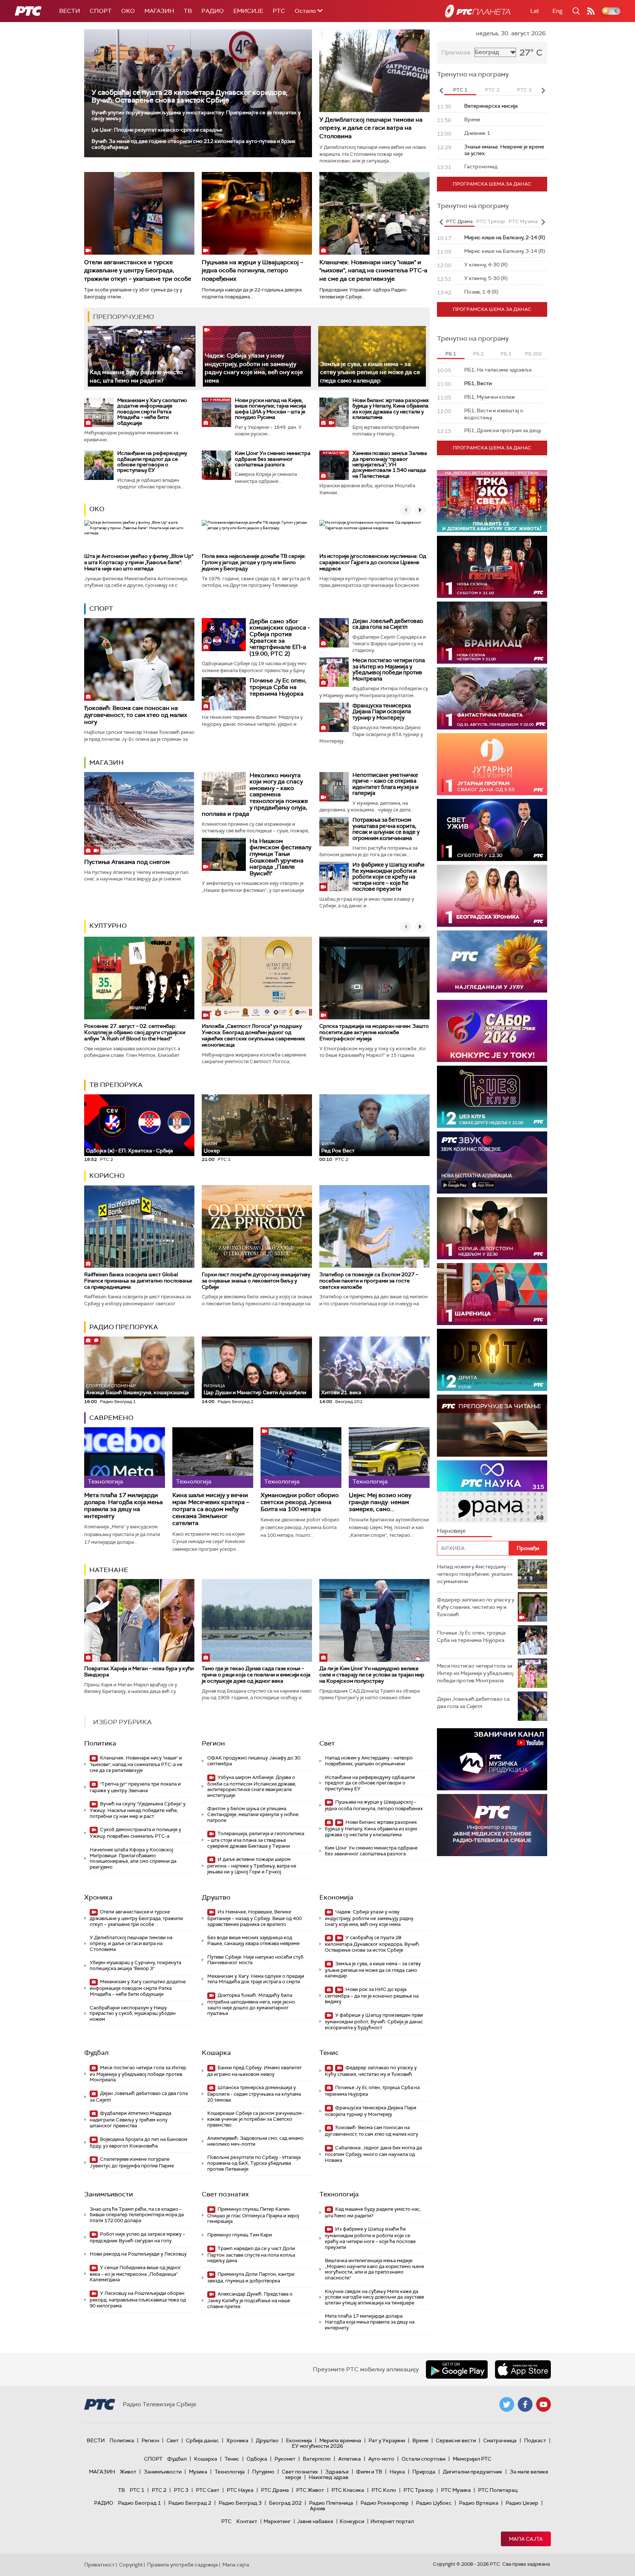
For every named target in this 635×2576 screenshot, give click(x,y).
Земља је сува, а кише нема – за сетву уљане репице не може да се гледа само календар (370, 372)
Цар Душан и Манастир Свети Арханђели (255, 1390)
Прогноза (456, 52)
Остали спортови (424, 2459)
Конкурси (352, 2521)
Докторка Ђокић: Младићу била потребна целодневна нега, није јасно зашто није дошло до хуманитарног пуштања (251, 2004)
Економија (336, 1897)
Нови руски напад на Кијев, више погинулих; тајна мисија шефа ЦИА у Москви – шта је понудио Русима (270, 409)
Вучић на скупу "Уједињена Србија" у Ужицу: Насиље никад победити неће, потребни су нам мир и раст (138, 1810)
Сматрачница (500, 2440)
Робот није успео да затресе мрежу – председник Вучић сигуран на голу (137, 2237)
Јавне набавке (315, 2521)
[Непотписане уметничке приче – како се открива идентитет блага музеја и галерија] (334, 787)
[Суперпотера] (492, 567)
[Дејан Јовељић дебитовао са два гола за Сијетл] (334, 633)
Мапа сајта (526, 2539)
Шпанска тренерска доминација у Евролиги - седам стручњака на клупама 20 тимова (254, 2094)
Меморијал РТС (472, 2459)
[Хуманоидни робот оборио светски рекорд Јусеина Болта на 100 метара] (301, 1458)
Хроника (98, 1897)
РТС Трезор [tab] (491, 221)
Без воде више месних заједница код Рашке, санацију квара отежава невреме (253, 1940)
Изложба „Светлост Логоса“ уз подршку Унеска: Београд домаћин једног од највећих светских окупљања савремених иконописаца (253, 1035)
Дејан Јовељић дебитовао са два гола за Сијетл (388, 624)
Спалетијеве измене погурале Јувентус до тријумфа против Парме (132, 2162)
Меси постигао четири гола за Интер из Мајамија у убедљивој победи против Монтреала (389, 670)
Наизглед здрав (329, 2477)
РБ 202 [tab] (533, 354)
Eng (557, 11)
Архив (317, 2508)
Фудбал (96, 2053)
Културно (108, 926)
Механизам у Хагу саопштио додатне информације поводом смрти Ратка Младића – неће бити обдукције (152, 412)
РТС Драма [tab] (459, 221)
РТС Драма (275, 2490)
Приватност (99, 2565)
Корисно (107, 1176)
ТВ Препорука (116, 1085)
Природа (424, 2472)
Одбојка (257, 2459)
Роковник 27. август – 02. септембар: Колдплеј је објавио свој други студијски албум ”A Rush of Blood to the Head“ (135, 1032)
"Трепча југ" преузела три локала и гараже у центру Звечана (135, 1787)
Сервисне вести (456, 2440)
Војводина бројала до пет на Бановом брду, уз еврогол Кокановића (139, 2143)
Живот (128, 2472)
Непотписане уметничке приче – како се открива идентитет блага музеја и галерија (385, 784)
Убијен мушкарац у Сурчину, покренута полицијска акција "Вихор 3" (135, 1965)
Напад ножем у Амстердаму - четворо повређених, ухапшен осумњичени (369, 1761)
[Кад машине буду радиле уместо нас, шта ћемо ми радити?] (142, 356)
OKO (128, 11)
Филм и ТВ (369, 2472)
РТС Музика (456, 2490)
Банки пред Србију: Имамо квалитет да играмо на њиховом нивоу (254, 2071)
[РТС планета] (478, 11)
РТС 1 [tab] (460, 90)
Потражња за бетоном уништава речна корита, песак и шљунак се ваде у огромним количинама (386, 829)
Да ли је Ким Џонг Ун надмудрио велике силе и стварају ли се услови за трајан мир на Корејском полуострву (372, 1675)
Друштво (216, 1897)
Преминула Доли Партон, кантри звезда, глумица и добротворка (251, 2277)
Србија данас (202, 2440)
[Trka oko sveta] (492, 501)
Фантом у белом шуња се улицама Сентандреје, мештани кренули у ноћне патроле (253, 1814)
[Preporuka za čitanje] (492, 1426)
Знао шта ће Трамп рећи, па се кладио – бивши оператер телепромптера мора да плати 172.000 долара (137, 2215)
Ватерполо (317, 2459)
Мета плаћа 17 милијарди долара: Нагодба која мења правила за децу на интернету (123, 1506)
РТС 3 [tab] (524, 90)
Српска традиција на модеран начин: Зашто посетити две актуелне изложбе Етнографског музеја (374, 1032)
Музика (198, 2472)
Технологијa (339, 2194)
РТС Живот (310, 2490)
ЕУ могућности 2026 (317, 2446)
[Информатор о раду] (492, 1825)
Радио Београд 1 (139, 2503)
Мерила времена (340, 2440)
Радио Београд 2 (190, 2503)
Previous (441, 90)
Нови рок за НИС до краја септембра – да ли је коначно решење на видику (372, 1996)
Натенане (109, 1570)
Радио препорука (124, 1327)
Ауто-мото (381, 2459)
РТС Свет (208, 2490)
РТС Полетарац (498, 2490)
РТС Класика (348, 2490)
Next (543, 90)
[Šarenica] (492, 1294)
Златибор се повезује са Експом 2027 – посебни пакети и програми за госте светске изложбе (369, 1281)
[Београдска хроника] (492, 896)
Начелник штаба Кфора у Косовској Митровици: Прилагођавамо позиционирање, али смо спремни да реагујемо (133, 1858)
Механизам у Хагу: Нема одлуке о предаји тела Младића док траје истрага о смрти (256, 1979)
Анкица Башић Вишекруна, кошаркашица (137, 1390)
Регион (213, 1743)
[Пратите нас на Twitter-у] (507, 2404)
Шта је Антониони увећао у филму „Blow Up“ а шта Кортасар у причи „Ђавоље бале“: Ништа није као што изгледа (139, 562)
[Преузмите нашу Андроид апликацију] (457, 2369)
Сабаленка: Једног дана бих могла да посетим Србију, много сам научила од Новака (373, 2154)
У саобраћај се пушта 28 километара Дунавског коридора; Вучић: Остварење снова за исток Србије (189, 96)
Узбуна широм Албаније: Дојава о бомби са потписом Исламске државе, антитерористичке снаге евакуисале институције (252, 1786)
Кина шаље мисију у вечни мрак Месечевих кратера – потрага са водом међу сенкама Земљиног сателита (211, 1509)
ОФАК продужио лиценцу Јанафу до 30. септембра (254, 1761)
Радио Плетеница (331, 2503)
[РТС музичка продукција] (492, 1759)
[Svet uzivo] (492, 830)
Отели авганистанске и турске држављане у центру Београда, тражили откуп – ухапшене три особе (138, 270)
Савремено (111, 1418)
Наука (397, 2472)
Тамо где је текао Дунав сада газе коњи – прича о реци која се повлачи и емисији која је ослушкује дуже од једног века (256, 1675)
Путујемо (263, 2472)
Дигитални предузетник (473, 2472)
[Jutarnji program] (492, 764)
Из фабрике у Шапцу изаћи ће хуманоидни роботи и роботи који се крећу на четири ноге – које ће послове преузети (388, 877)
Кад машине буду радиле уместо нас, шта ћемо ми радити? (373, 2212)
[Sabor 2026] (492, 1031)
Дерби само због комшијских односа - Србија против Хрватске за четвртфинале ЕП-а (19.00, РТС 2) (280, 637)
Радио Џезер (522, 2503)
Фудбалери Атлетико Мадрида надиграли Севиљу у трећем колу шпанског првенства (130, 2119)
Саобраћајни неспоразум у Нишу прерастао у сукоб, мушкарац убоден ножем (133, 2013)
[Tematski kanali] (492, 1491)
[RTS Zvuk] (492, 1163)
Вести (70, 11)
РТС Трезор (419, 2490)
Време (420, 2440)
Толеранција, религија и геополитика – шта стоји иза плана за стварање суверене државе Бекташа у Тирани (256, 1840)
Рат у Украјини (387, 2440)
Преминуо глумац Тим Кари (240, 2235)
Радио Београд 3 (240, 2503)
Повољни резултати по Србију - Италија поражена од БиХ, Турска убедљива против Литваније (254, 2163)
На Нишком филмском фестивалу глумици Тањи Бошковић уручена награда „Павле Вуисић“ (280, 857)
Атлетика (349, 2459)
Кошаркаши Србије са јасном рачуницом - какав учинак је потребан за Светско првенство (256, 2119)
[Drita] (492, 1360)
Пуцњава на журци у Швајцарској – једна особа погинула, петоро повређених (252, 270)
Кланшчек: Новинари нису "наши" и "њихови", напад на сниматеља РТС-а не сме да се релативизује (373, 270)
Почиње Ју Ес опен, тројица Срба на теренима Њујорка (278, 687)
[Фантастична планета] (492, 698)
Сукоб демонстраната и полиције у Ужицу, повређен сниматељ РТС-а (135, 1833)
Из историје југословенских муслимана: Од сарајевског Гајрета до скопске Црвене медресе (373, 562)
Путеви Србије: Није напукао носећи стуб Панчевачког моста (255, 1960)
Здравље (337, 2472)
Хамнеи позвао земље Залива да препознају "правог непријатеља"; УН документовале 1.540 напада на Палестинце (390, 464)
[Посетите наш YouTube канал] (543, 2404)
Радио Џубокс (434, 2503)
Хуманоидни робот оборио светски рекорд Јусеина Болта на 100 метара (300, 1502)
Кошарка (216, 2053)
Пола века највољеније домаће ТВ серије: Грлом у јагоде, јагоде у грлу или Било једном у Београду (254, 562)
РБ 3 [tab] (506, 354)
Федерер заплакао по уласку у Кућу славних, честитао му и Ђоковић (371, 2071)
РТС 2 (159, 2490)
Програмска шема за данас (492, 184)
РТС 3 (181, 2490)
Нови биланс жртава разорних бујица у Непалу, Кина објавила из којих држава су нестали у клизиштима (391, 409)
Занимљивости (109, 2194)
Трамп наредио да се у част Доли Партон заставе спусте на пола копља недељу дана (251, 2255)
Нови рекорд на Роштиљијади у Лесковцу (138, 2254)
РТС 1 (137, 2490)
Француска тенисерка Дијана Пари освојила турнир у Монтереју (382, 712)
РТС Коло (384, 2490)
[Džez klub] (492, 1097)
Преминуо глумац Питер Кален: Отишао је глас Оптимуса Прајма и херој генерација (253, 2215)
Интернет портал (392, 2521)
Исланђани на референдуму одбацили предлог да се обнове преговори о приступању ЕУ (152, 462)
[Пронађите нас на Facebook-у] (525, 2404)
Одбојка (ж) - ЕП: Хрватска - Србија (130, 1151)
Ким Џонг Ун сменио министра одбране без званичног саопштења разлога (273, 459)
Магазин (159, 11)
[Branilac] (492, 633)
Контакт (247, 2521)
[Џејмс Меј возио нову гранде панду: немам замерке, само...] (389, 1458)
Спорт (101, 11)
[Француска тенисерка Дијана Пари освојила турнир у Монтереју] (334, 717)
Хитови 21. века (341, 1392)
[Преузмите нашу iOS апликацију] (523, 2369)
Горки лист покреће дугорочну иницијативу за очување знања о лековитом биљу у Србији (256, 1281)
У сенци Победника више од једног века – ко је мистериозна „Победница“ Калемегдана (135, 2274)
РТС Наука (240, 2490)
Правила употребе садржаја (182, 2565)
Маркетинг (277, 2521)
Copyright (131, 2565)
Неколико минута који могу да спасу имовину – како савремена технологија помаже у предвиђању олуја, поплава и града (255, 795)
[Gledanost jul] (492, 961)
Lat (535, 11)
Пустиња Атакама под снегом (127, 862)
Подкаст (535, 2440)
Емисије (248, 11)
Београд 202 (285, 2503)
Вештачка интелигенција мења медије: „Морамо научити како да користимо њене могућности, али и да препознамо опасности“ (374, 2269)
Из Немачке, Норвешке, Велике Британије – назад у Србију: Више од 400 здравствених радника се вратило (254, 1918)
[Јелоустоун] (492, 1228)
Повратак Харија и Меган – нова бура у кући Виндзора (139, 1671)
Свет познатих (225, 2194)
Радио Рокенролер (385, 2503)
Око (97, 509)
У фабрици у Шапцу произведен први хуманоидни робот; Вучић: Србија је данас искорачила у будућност (374, 2021)
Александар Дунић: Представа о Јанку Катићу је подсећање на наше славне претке (250, 2300)
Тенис (329, 2053)
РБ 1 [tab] (451, 354)
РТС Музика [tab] (523, 221)
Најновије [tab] (451, 1531)
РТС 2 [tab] (492, 90)
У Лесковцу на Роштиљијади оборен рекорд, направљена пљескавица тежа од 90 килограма (138, 2299)
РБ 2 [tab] (478, 354)
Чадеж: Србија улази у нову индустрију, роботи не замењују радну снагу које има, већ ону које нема (254, 368)
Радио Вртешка (479, 2503)
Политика (100, 1743)
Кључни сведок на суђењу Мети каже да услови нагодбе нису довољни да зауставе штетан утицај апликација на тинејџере (374, 2297)
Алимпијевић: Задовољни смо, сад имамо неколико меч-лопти (255, 2141)
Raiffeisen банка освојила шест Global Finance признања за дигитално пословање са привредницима (138, 1281)
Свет (327, 1743)
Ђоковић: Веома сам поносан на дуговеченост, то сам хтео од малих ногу (136, 715)
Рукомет (285, 2459)
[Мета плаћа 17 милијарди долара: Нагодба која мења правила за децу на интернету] (125, 1458)
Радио (213, 11)
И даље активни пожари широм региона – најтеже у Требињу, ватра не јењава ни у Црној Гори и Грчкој (252, 1865)
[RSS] (591, 11)
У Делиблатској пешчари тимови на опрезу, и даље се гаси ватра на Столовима (371, 128)
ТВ (188, 11)
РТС (279, 11)
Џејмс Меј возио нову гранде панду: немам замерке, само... (380, 1502)
